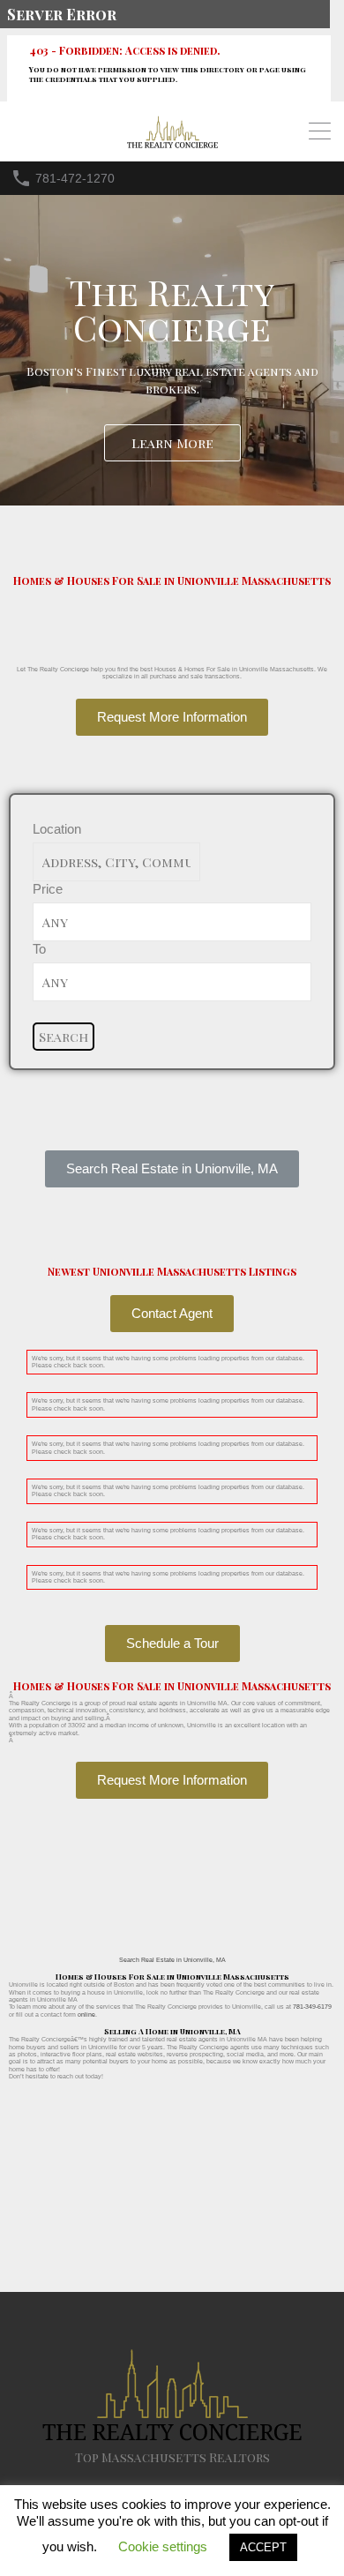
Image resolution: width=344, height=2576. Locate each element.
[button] (172, 1169)
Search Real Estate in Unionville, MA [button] (172, 1960)
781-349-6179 (312, 2007)
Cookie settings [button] (163, 2546)
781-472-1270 (75, 178)
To (39, 949)
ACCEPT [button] (263, 2547)
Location (57, 829)
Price (48, 889)
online (86, 2014)
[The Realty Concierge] (172, 144)
